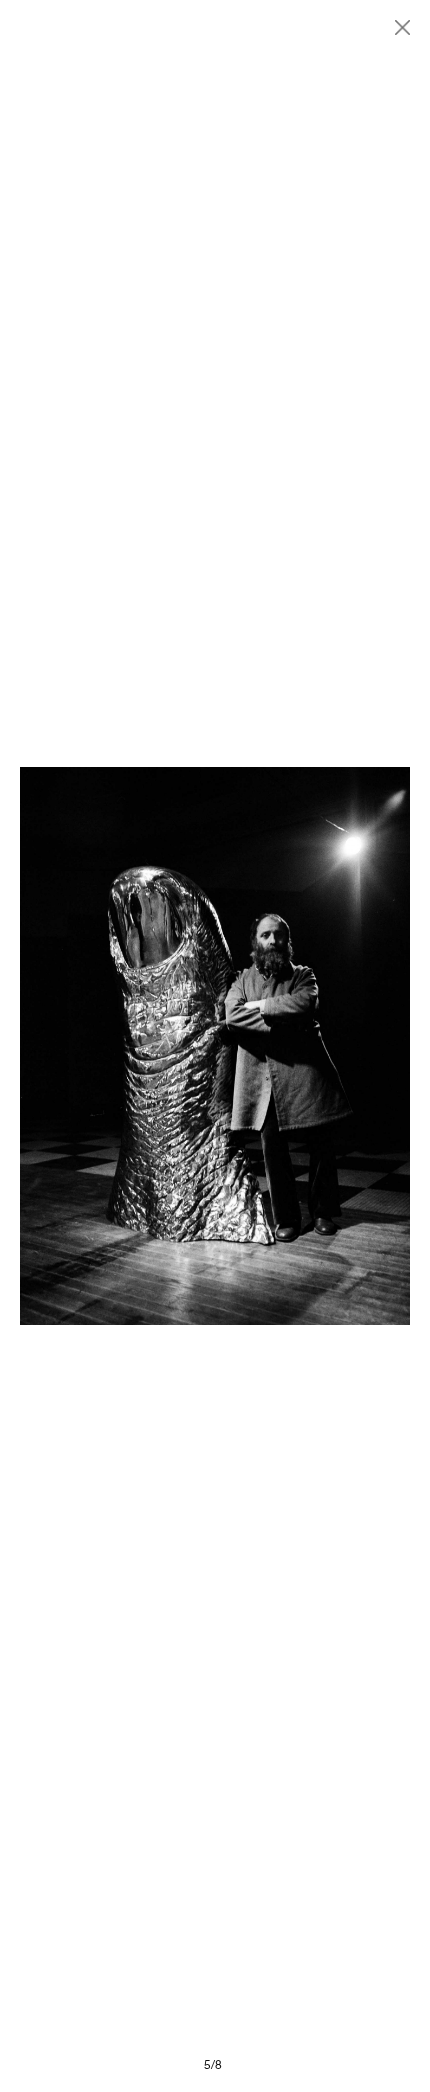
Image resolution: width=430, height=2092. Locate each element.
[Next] (312, 1046)
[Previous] (117, 1046)
